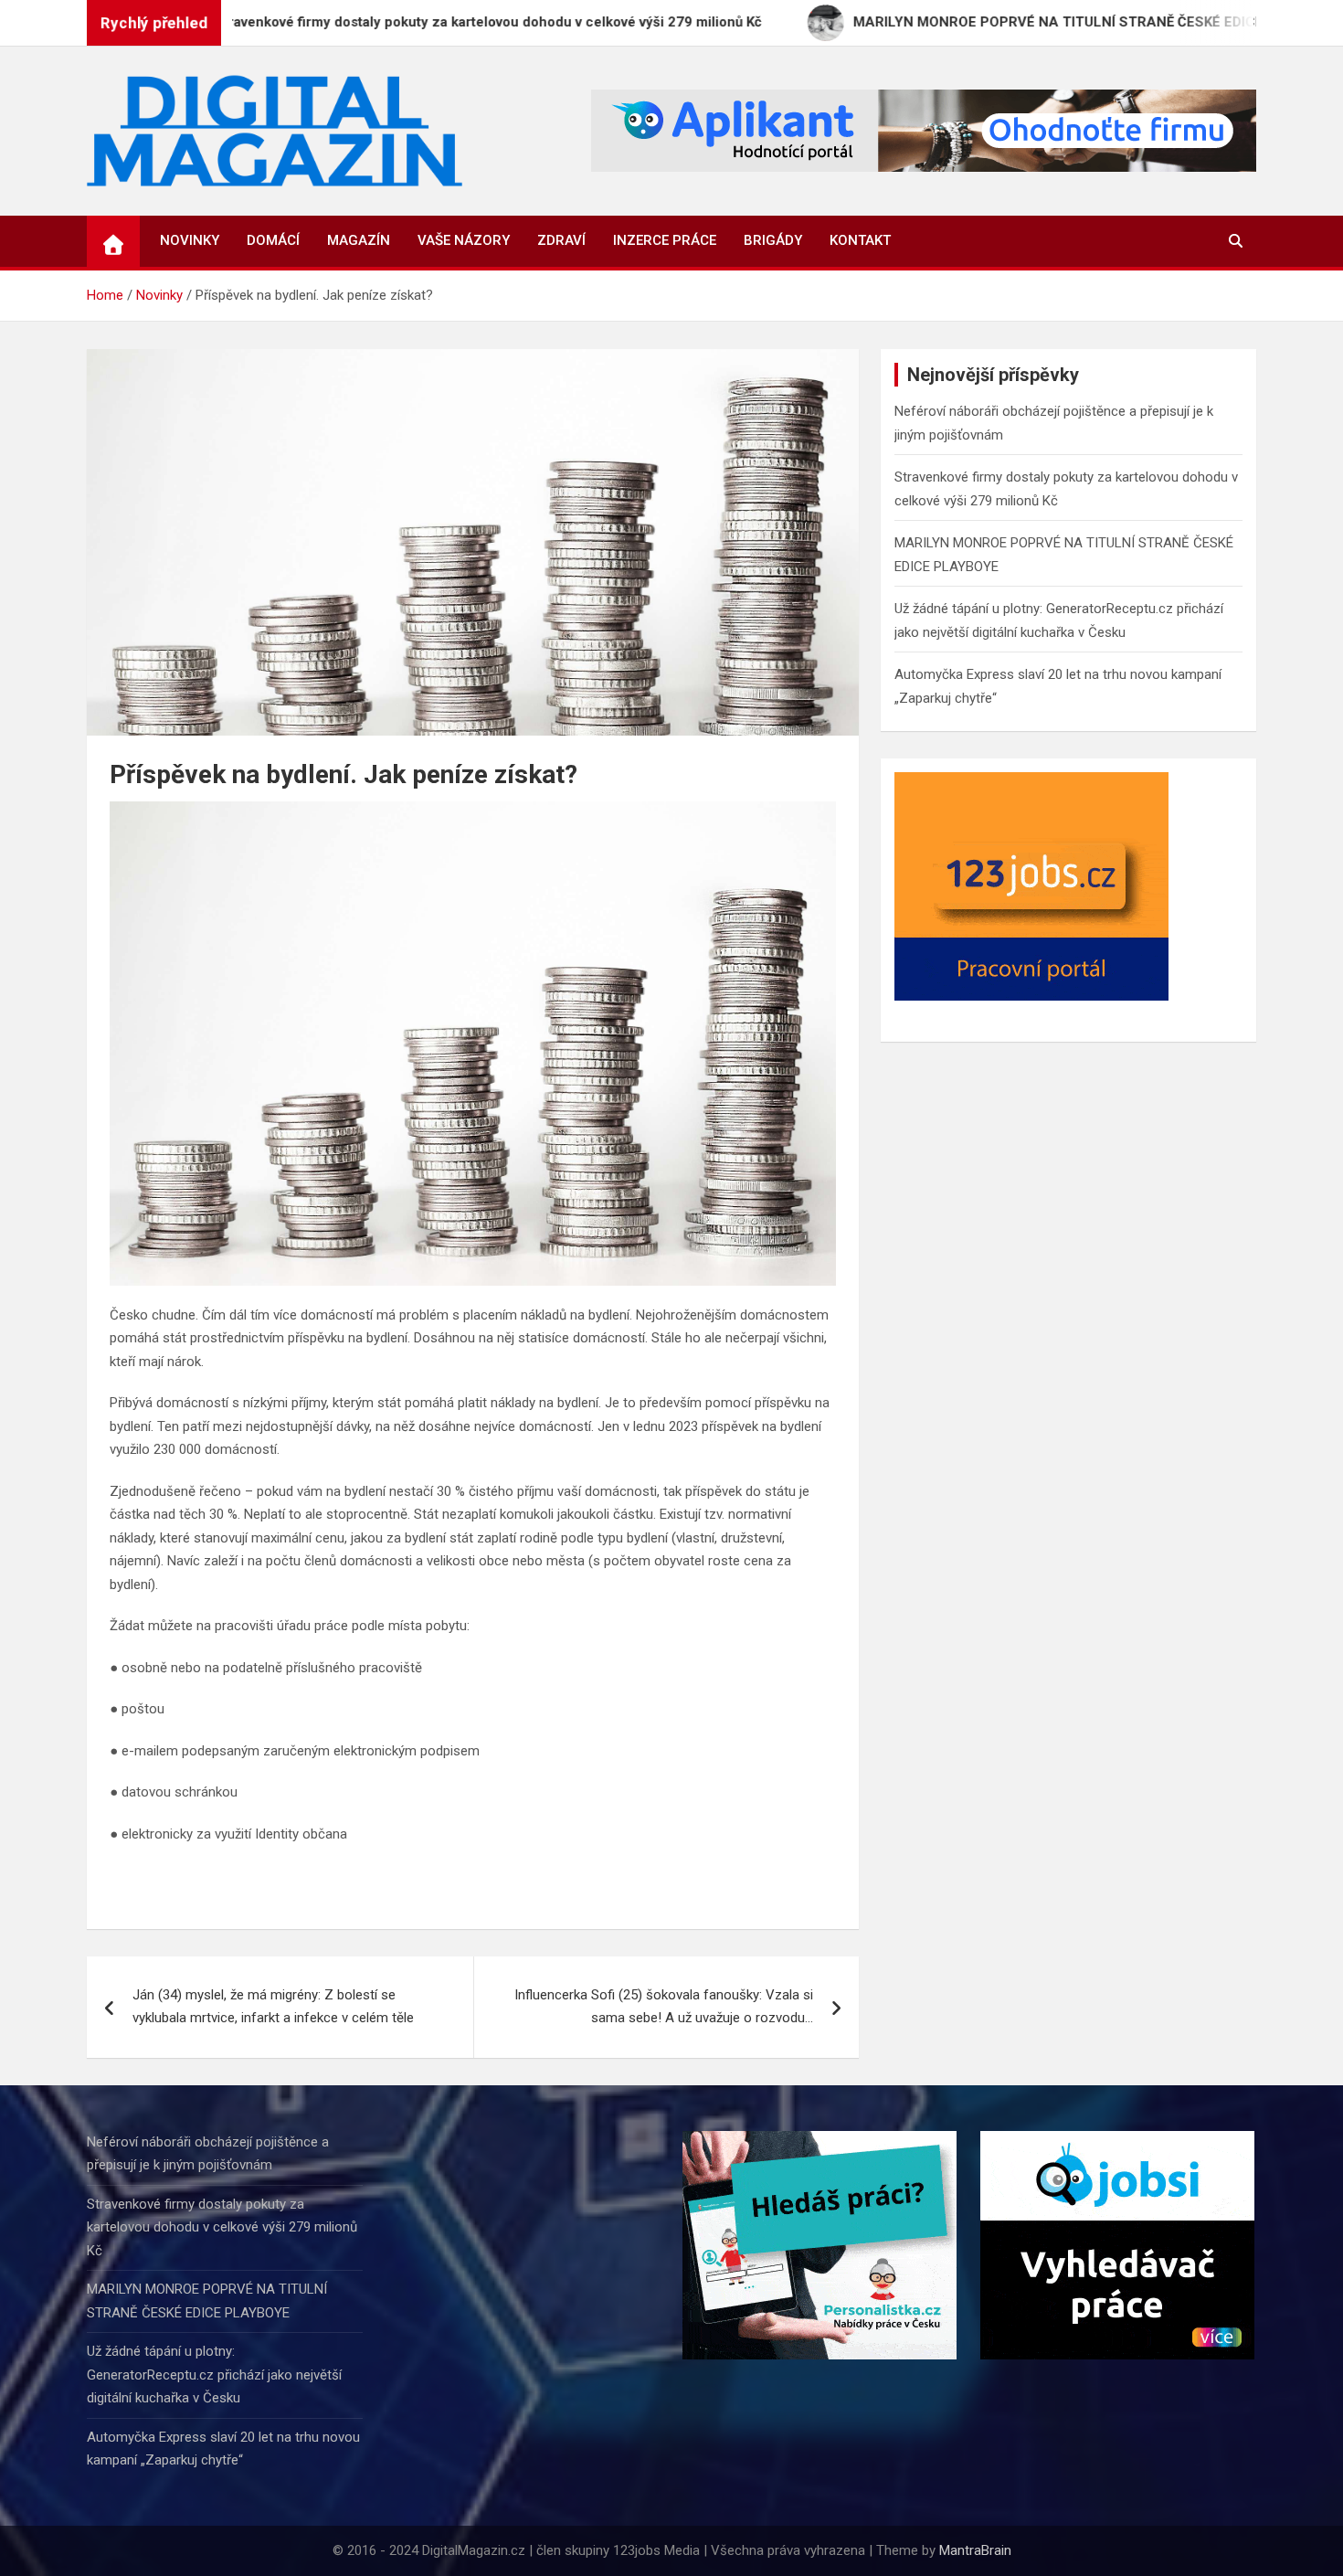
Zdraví (561, 240)
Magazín (359, 240)
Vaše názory (464, 240)
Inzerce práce (665, 240)
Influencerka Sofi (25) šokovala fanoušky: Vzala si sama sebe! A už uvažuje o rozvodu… (664, 2007)
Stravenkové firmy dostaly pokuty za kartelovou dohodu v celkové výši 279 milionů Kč (222, 2227)
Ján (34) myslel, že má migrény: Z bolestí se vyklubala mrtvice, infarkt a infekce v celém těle (273, 2007)
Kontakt (860, 240)
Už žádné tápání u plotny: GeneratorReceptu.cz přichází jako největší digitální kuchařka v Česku (214, 2375)
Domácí (273, 240)
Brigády (773, 240)
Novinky (190, 240)
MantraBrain (975, 2550)
